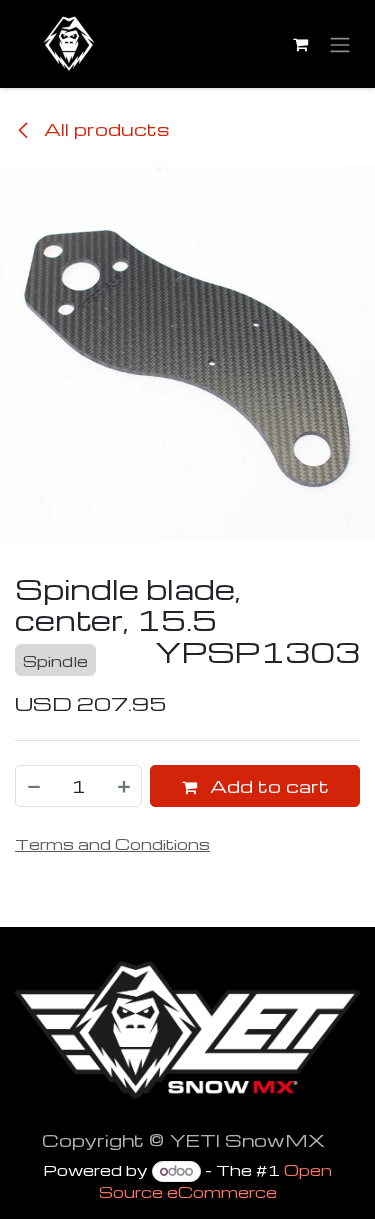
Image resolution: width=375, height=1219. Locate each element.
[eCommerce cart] (300, 44)
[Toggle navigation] (340, 44)
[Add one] (125, 786)
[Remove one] (33, 786)
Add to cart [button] (267, 785)
